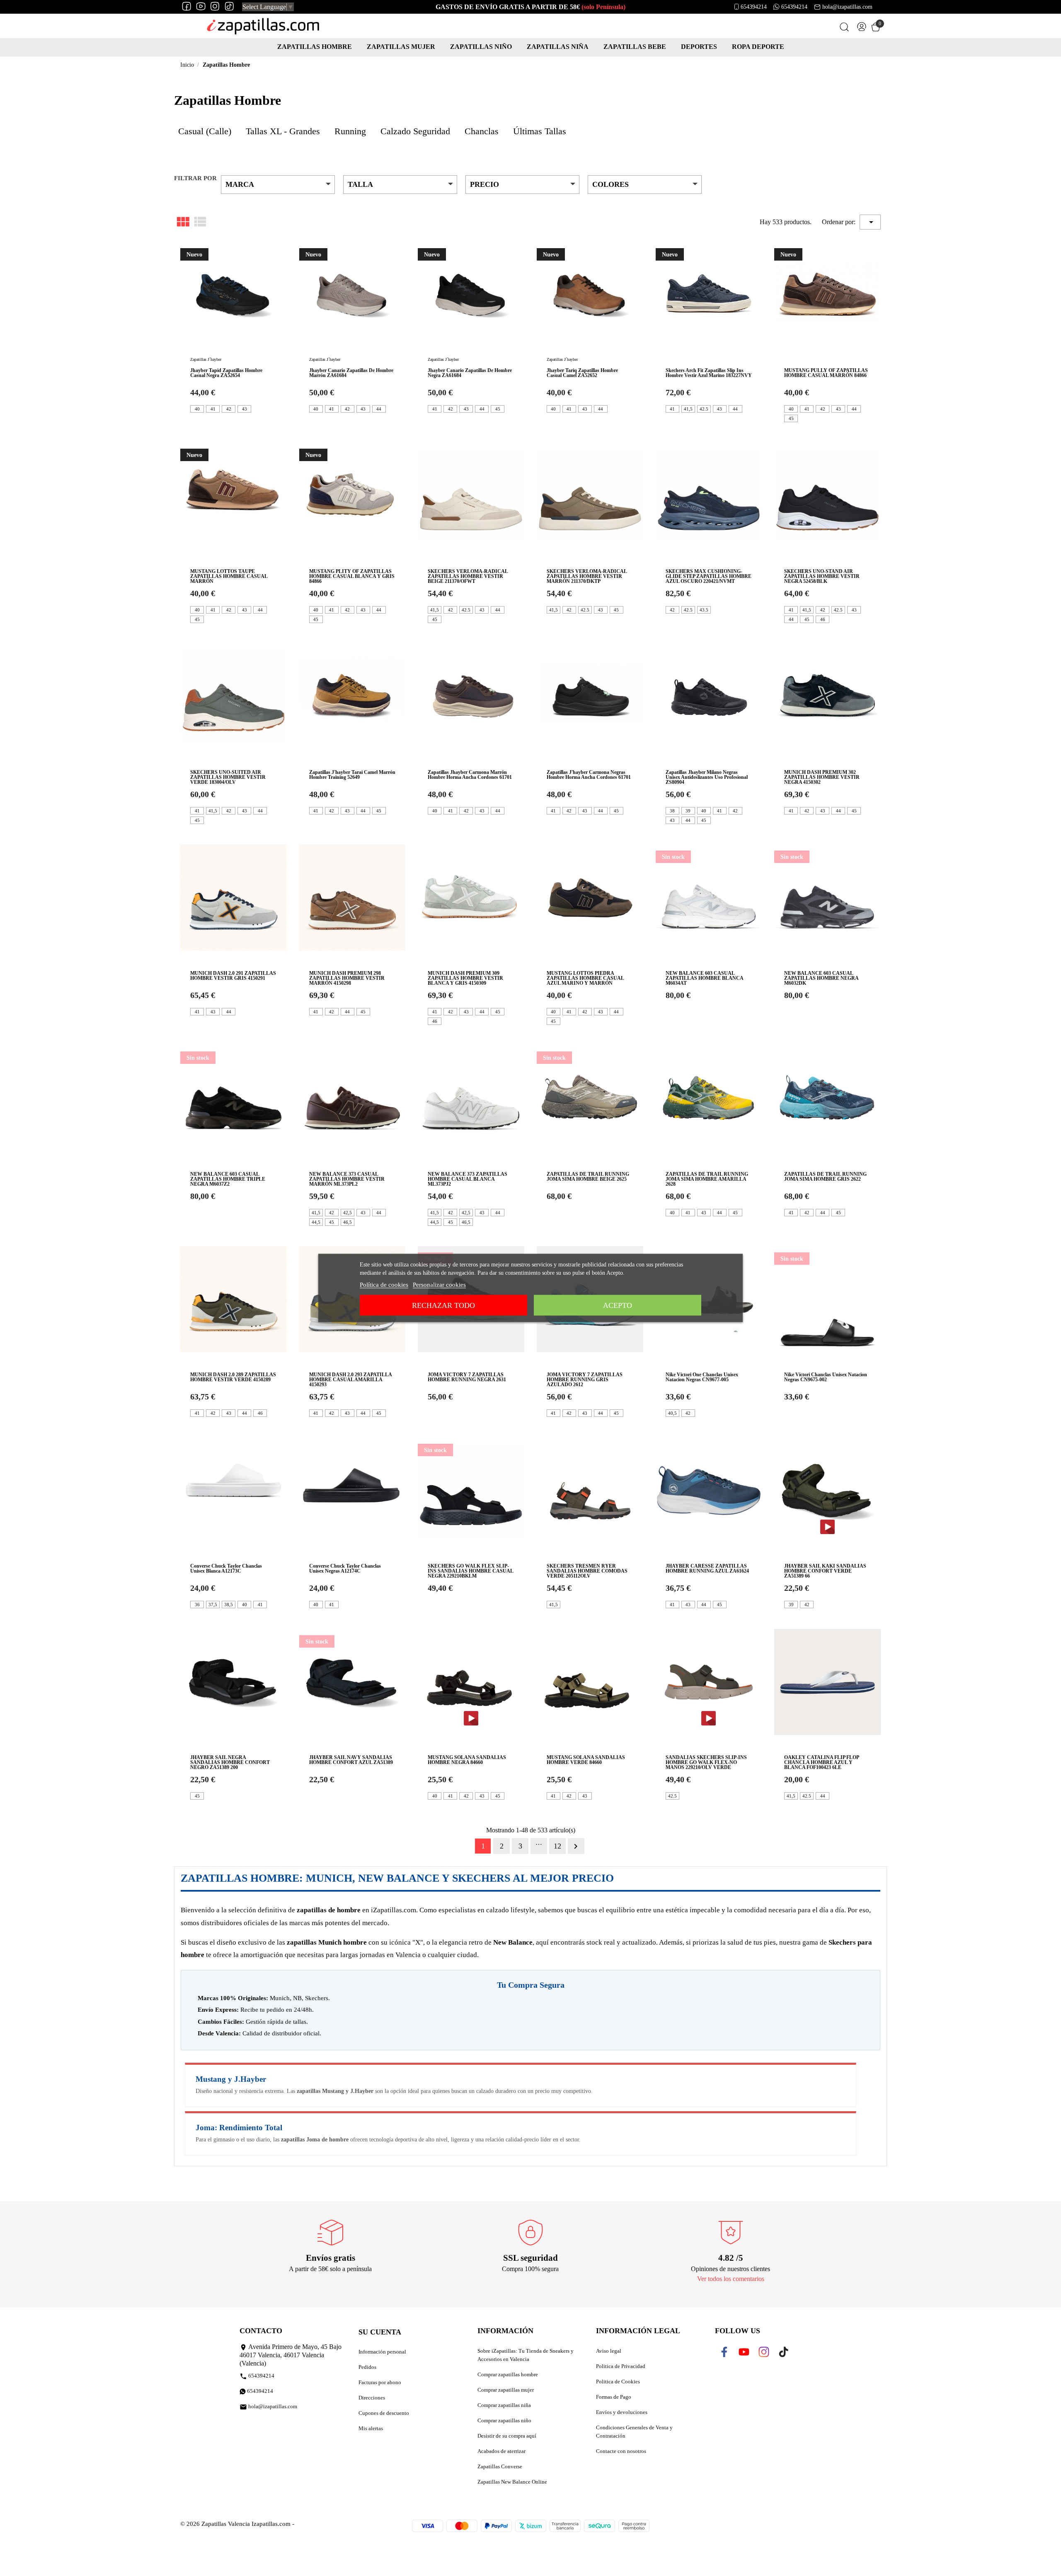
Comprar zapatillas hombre (508, 2374)
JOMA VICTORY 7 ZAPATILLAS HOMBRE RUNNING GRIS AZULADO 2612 (585, 1380)
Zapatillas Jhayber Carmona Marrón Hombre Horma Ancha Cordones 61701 (470, 775)
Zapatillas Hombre (315, 47)
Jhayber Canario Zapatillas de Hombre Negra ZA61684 (470, 373)
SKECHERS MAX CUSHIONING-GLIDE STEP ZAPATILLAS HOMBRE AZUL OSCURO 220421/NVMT (709, 576)
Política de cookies (384, 1285)
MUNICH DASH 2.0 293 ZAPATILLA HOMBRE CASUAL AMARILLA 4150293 (350, 1380)
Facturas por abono (380, 2382)
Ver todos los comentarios (731, 2279)
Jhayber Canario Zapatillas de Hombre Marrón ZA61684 (351, 373)
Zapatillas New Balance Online (512, 2482)
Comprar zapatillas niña (504, 2405)
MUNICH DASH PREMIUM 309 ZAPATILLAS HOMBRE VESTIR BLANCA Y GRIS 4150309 (465, 978)
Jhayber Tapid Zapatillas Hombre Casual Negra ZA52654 (226, 373)
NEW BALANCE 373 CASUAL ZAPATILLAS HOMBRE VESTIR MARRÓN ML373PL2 (347, 1179)
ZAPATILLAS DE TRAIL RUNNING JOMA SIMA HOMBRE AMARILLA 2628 (707, 1179)
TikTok (785, 2352)
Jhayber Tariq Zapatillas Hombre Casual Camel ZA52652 (582, 373)
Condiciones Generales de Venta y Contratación (634, 2432)
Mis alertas (371, 2428)
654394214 (754, 7)
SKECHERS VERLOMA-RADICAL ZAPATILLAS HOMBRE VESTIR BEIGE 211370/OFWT (468, 576)
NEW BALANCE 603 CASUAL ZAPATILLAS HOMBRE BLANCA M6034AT (704, 978)
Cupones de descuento (384, 2413)
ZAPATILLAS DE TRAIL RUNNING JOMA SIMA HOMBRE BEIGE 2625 (588, 1177)
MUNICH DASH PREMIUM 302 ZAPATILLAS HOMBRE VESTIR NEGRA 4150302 (822, 777)
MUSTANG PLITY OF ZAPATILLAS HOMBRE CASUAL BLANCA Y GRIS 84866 (352, 576)
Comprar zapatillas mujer (506, 2390)
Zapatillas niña (558, 47)
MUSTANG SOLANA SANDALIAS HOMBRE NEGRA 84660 (467, 1760)
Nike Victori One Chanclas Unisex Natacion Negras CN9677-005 (702, 1377)
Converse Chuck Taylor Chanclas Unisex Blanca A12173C (226, 1568)
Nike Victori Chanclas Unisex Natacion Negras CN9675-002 (826, 1377)
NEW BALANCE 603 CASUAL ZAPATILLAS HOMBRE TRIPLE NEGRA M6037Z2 (228, 1179)
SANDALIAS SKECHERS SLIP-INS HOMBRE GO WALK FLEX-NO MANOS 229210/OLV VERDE (706, 1762)
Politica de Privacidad (621, 2366)
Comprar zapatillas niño (504, 2420)
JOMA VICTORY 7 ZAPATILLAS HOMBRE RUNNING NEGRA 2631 (467, 1377)
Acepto (618, 1305)
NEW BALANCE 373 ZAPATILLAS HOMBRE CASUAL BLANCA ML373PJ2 (468, 1179)
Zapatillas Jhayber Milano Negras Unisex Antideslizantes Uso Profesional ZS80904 (707, 777)
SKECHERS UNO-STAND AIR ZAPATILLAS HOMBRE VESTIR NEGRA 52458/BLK (822, 576)
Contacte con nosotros (621, 2451)
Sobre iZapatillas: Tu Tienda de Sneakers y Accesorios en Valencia (526, 2355)
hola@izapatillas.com (847, 7)
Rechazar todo (443, 1305)
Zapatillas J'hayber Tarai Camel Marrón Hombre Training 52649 (352, 775)
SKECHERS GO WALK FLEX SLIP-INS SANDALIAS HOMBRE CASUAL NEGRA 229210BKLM (470, 1571)
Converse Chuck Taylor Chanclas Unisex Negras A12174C (345, 1568)
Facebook (730, 2352)
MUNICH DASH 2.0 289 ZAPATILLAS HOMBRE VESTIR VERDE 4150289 (233, 1377)
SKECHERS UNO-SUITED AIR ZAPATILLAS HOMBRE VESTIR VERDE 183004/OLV (228, 777)
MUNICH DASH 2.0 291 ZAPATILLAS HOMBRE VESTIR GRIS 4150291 (233, 976)
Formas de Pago (614, 2397)
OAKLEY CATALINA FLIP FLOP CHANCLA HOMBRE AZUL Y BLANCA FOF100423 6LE (821, 1762)
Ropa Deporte (758, 47)
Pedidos (367, 2367)
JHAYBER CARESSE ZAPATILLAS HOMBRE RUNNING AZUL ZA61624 (707, 1568)
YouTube (749, 2352)
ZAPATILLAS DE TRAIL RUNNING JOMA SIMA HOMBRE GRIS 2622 (825, 1177)
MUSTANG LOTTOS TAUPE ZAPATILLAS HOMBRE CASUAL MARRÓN (229, 576)
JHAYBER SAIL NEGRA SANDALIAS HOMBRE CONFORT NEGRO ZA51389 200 (230, 1762)
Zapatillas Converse (500, 2466)
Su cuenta (380, 2332)
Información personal (382, 2352)
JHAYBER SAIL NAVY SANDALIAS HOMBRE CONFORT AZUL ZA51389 (351, 1760)
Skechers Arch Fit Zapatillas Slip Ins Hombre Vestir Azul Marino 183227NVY (709, 373)
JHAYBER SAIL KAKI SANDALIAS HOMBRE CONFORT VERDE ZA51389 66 (825, 1571)
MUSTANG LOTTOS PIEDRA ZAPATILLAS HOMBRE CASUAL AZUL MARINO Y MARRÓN (585, 978)
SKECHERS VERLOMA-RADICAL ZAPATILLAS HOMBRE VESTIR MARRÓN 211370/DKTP (587, 576)
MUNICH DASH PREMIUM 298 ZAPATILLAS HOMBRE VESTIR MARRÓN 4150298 (347, 978)
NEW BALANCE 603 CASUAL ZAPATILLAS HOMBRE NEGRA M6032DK (821, 978)
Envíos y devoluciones (622, 2412)
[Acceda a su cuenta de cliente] (862, 28)
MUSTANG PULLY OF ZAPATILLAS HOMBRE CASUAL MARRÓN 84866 (826, 373)
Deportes (699, 47)
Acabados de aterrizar (501, 2451)
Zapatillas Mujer (401, 47)
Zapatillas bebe (635, 47)
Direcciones (372, 2398)
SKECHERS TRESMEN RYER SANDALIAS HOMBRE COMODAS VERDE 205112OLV (587, 1571)
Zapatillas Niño (481, 47)
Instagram (770, 2352)
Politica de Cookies (618, 2381)
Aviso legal (609, 2351)
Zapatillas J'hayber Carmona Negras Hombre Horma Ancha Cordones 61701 (589, 775)
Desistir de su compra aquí (507, 2436)
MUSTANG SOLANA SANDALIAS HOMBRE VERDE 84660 (586, 1760)
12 (557, 1846)
